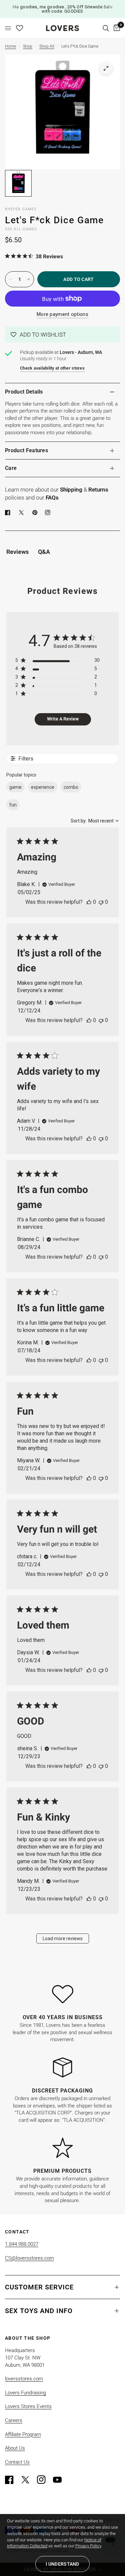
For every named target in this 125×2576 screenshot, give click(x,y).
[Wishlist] (19, 28)
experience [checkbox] (43, 787)
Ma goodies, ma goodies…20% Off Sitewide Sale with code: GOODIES (62, 9)
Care (11, 468)
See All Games (21, 229)
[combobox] (95, 821)
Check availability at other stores (52, 368)
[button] (62, 335)
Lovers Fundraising (25, 2393)
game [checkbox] (15, 787)
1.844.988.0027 (22, 2244)
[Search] (106, 28)
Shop (28, 46)
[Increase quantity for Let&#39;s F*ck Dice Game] (29, 279)
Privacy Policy (88, 2546)
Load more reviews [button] (63, 1938)
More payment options (62, 314)
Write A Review (63, 719)
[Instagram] (44, 2480)
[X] (23, 513)
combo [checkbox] (71, 787)
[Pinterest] (36, 513)
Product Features (26, 450)
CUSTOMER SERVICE (39, 2287)
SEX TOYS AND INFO (39, 2311)
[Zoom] (106, 68)
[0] (116, 28)
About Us (15, 2448)
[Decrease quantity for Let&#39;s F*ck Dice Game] (10, 279)
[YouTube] (60, 2480)
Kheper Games (21, 209)
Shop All (47, 46)
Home (10, 46)
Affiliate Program (23, 2434)
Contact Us (17, 2462)
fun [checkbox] (13, 805)
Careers (14, 2420)
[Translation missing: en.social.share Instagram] (49, 513)
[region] (57, 662)
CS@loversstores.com (29, 2258)
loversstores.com (24, 2379)
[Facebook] (9, 513)
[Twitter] (28, 2480)
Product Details (24, 392)
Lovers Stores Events (28, 2406)
